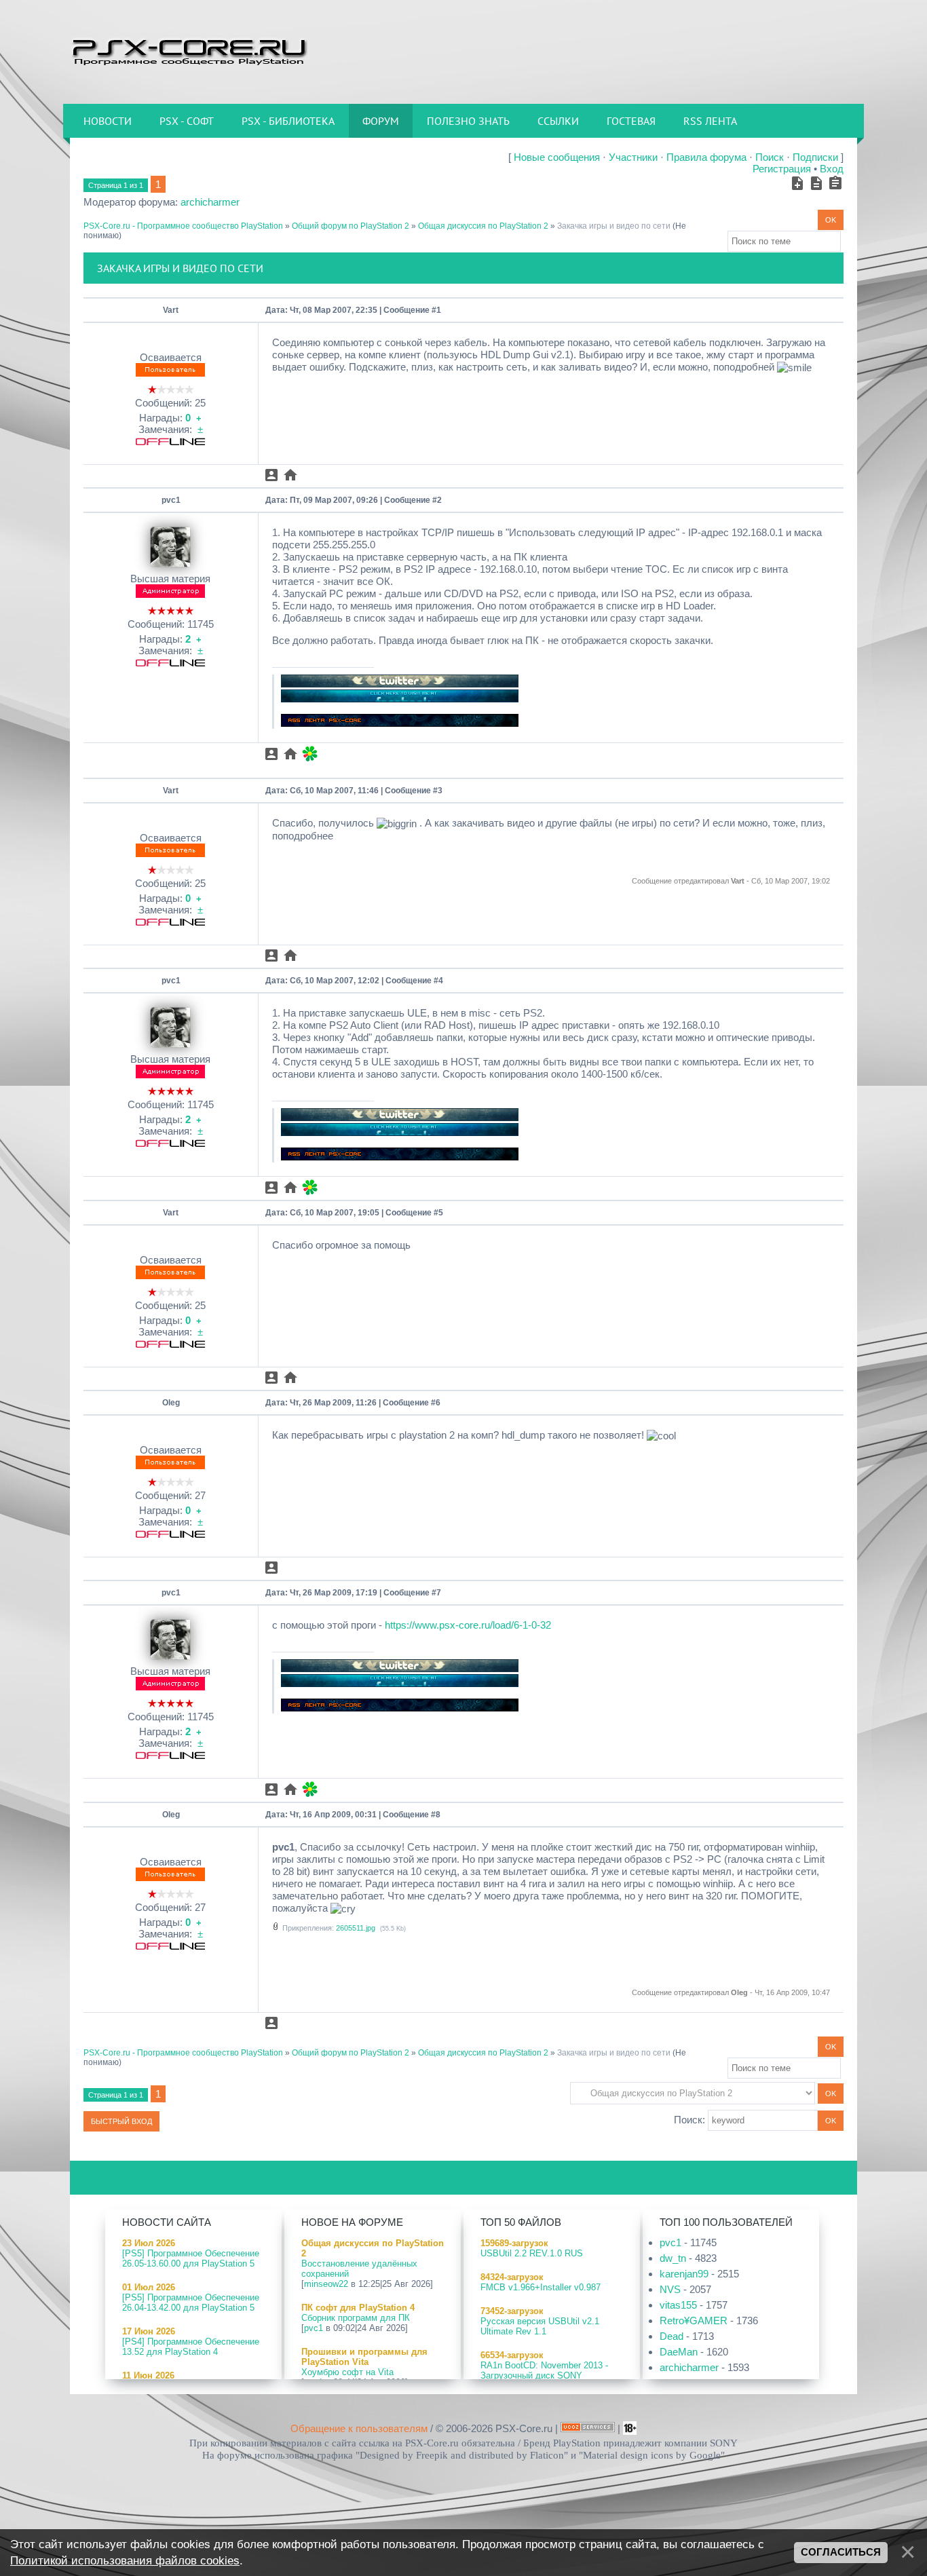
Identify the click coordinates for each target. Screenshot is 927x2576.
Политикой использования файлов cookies (125, 2560)
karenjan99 (684, 2274)
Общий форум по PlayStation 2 (351, 226)
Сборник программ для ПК (356, 2318)
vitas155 (678, 2305)
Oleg (171, 1403)
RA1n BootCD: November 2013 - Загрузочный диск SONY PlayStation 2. (544, 2375)
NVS (670, 2289)
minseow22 (326, 2284)
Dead (671, 2336)
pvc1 (171, 500)
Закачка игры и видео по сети (614, 226)
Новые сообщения (557, 157)
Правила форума (706, 157)
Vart (171, 310)
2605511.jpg (356, 1928)
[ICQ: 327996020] (310, 754)
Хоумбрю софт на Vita (347, 2372)
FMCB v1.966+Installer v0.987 (541, 2287)
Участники (633, 157)
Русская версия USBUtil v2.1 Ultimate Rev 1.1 (540, 2326)
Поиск (770, 157)
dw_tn (673, 2258)
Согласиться (841, 2552)
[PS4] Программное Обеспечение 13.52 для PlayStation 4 (191, 2347)
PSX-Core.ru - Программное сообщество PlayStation (183, 226)
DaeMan (679, 2352)
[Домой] (189, 51)
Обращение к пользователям (359, 2428)
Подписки (815, 157)
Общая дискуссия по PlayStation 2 (483, 226)
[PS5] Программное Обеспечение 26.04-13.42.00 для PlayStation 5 (191, 2303)
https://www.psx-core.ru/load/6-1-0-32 (468, 1625)
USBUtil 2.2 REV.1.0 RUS (532, 2253)
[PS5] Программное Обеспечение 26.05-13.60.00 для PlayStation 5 (191, 2258)
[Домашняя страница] (290, 475)
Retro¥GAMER (694, 2321)
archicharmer (210, 202)
